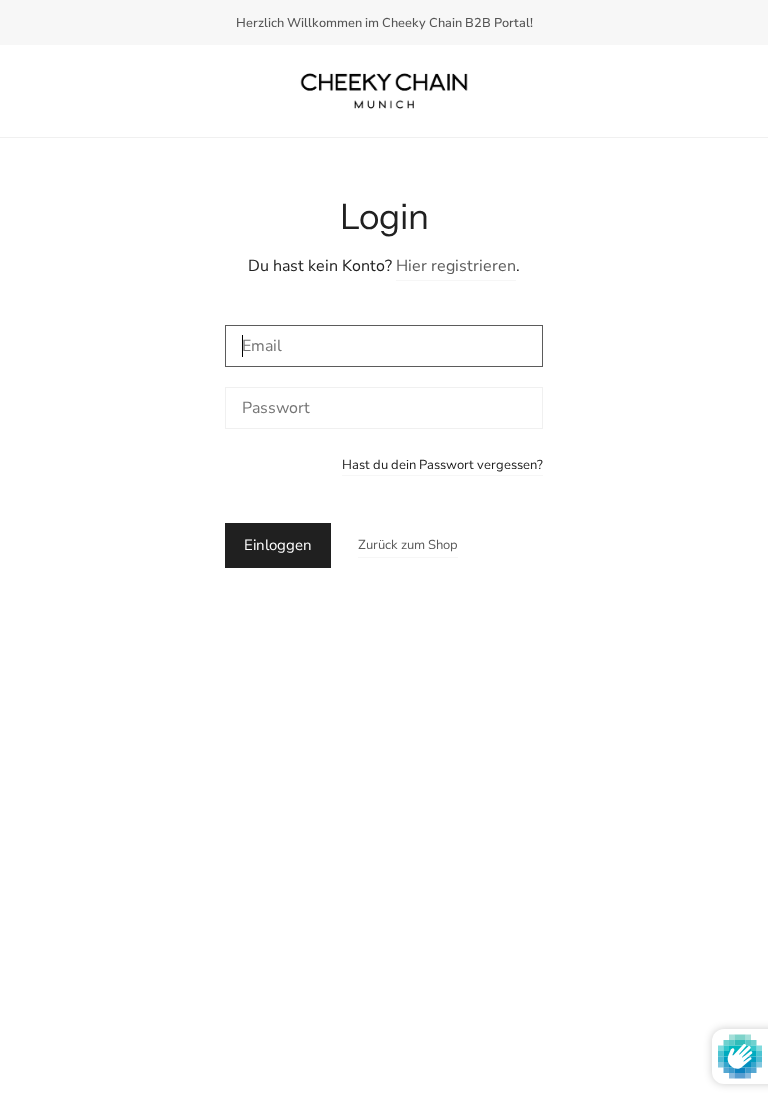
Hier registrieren (456, 266)
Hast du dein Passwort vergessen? (442, 466)
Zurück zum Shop (408, 545)
